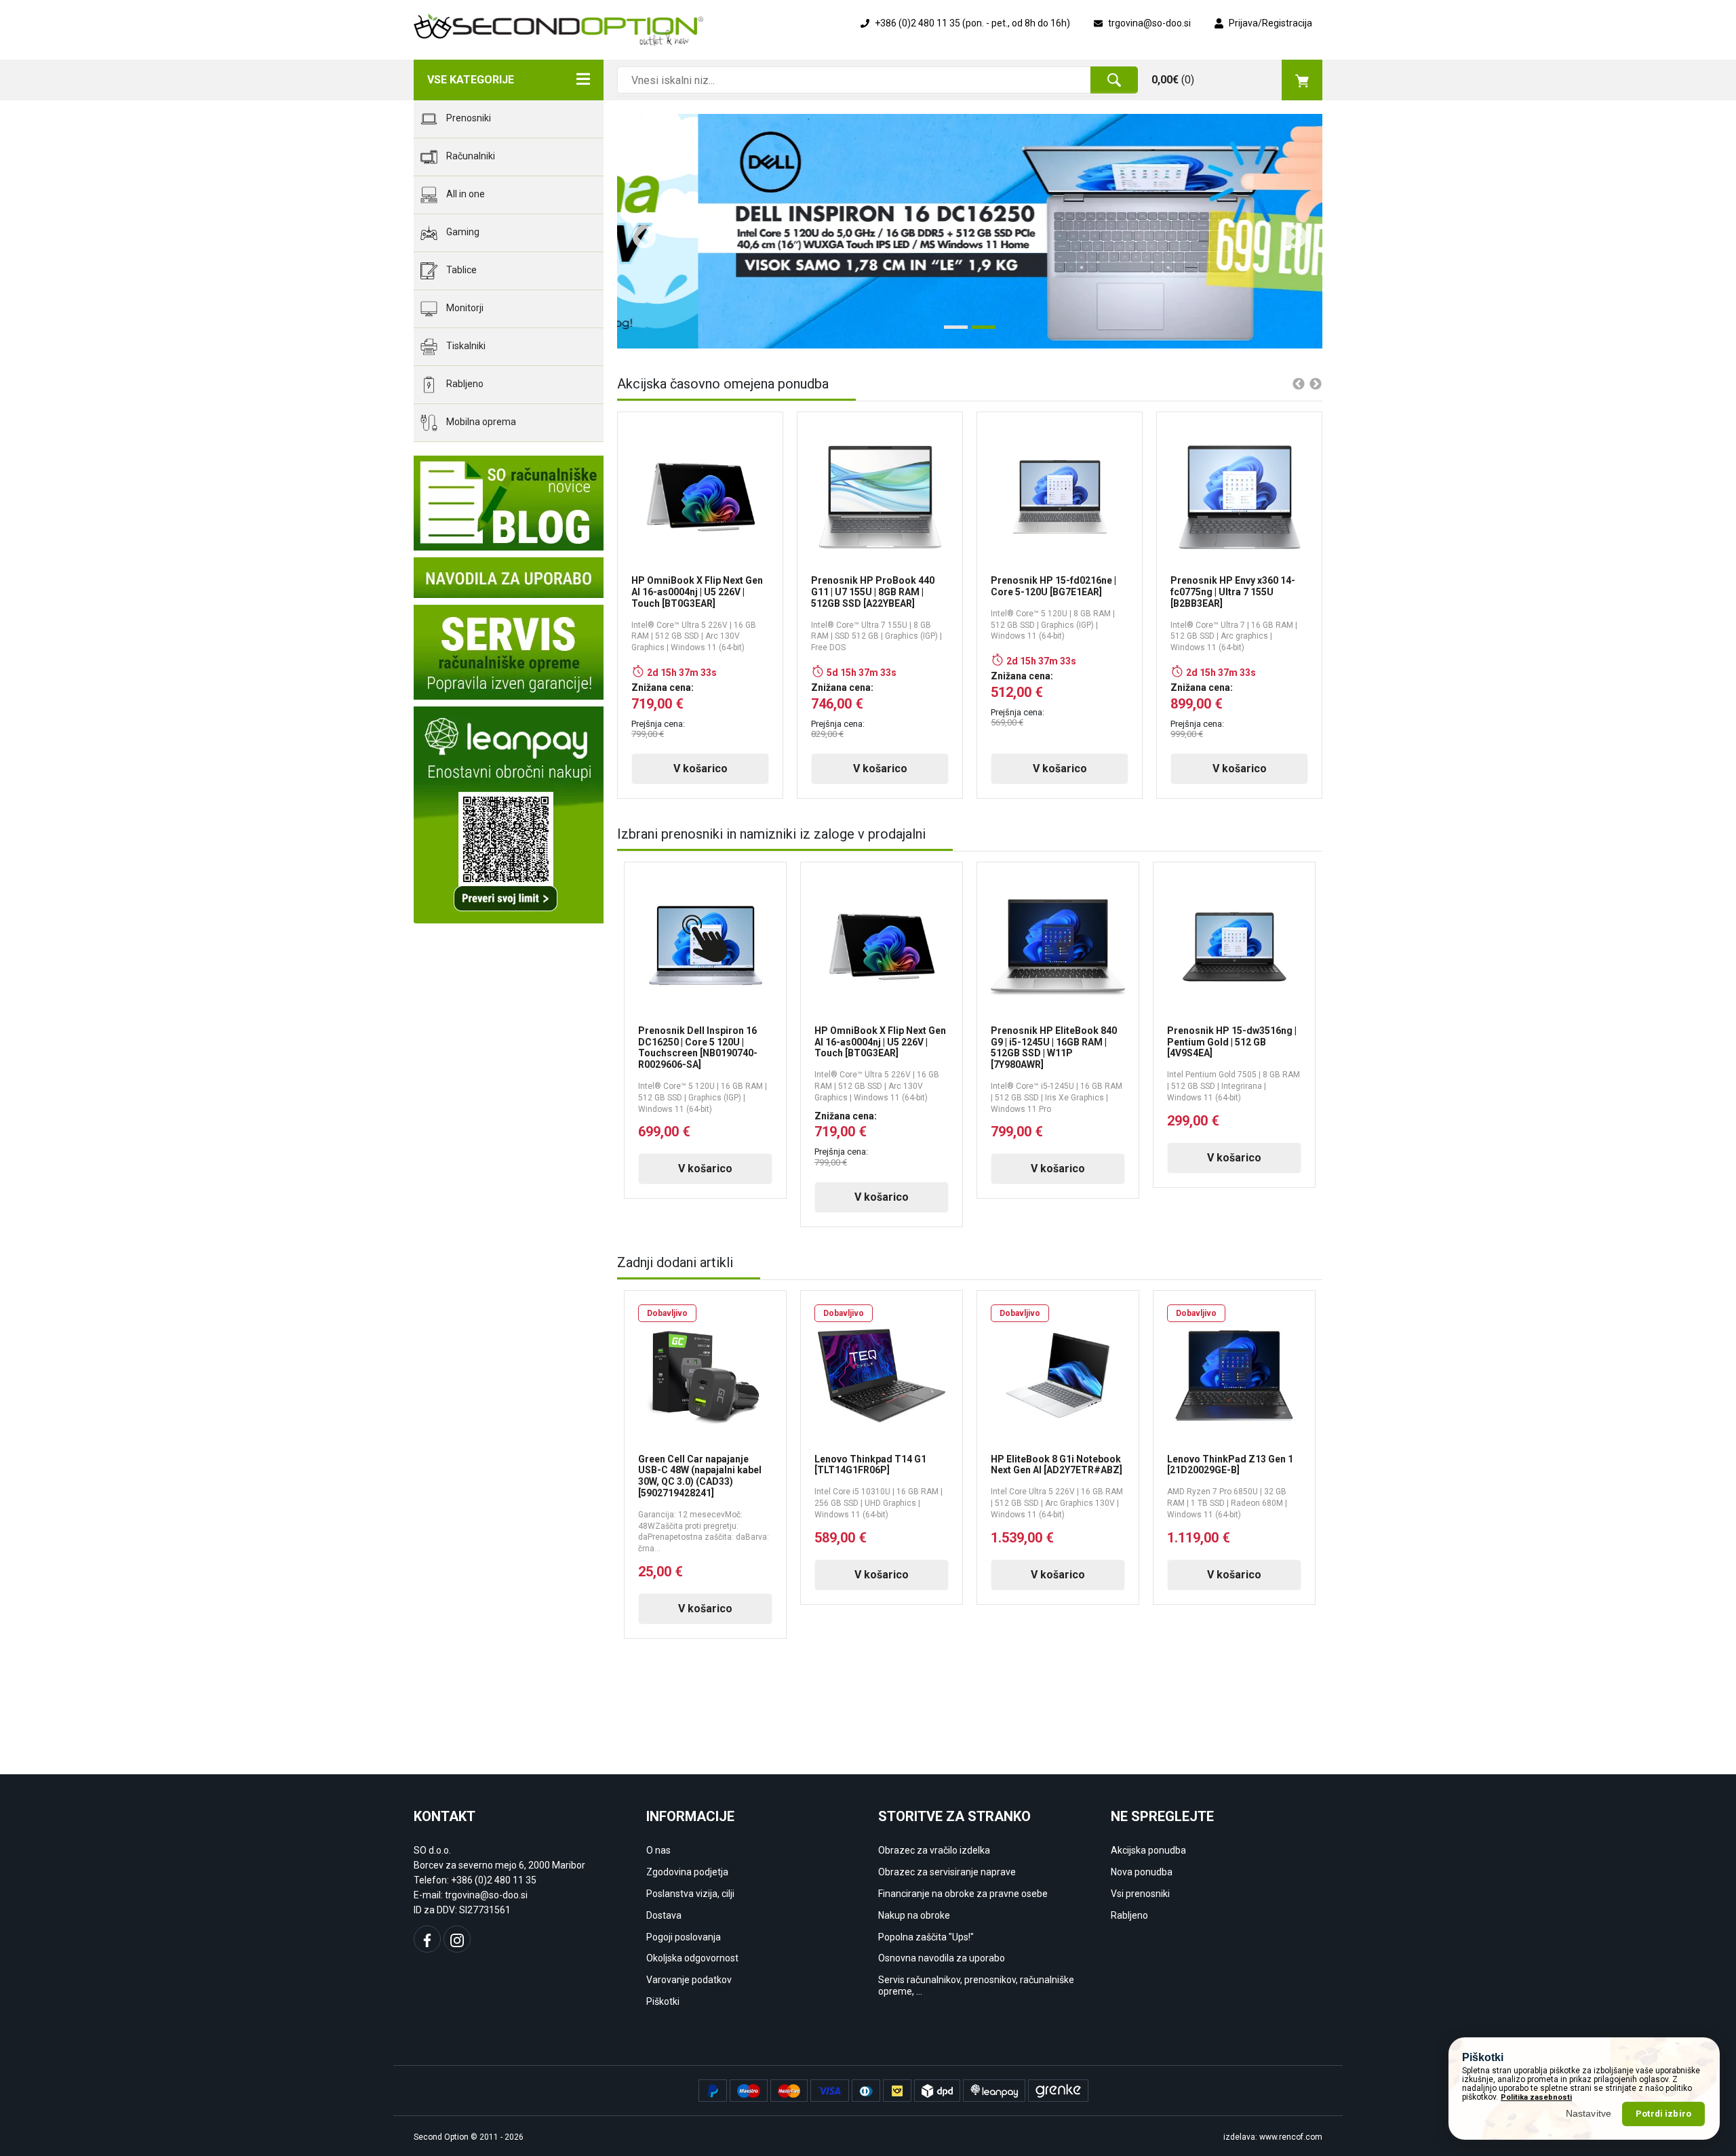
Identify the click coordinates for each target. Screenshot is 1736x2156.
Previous (637, 231)
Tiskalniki (465, 346)
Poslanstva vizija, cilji (690, 1894)
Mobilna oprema (480, 422)
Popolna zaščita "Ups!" (926, 1937)
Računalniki (470, 156)
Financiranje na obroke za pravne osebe (963, 1894)
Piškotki (663, 2001)
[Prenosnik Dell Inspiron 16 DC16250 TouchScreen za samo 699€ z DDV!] (970, 231)
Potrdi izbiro (1663, 2114)
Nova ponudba (1142, 1872)
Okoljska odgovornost (692, 1958)
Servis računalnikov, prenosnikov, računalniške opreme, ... (976, 1985)
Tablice (460, 270)
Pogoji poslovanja (684, 1937)
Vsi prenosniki (1140, 1894)
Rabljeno (464, 384)
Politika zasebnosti (1536, 2097)
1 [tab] (951, 332)
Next (1288, 231)
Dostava (664, 1915)
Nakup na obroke (914, 1915)
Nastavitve (1589, 2113)
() (1173, 80)
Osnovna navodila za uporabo (942, 1958)
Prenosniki (468, 118)
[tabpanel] (970, 231)
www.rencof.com (1291, 2137)
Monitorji (464, 308)
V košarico (701, 768)
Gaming (462, 232)
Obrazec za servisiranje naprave (947, 1872)
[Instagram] (457, 1939)
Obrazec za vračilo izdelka (934, 1850)
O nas (658, 1850)
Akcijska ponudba (1148, 1850)
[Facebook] (427, 1939)
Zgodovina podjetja (687, 1872)
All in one (465, 194)
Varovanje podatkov (689, 1980)
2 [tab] (979, 332)
